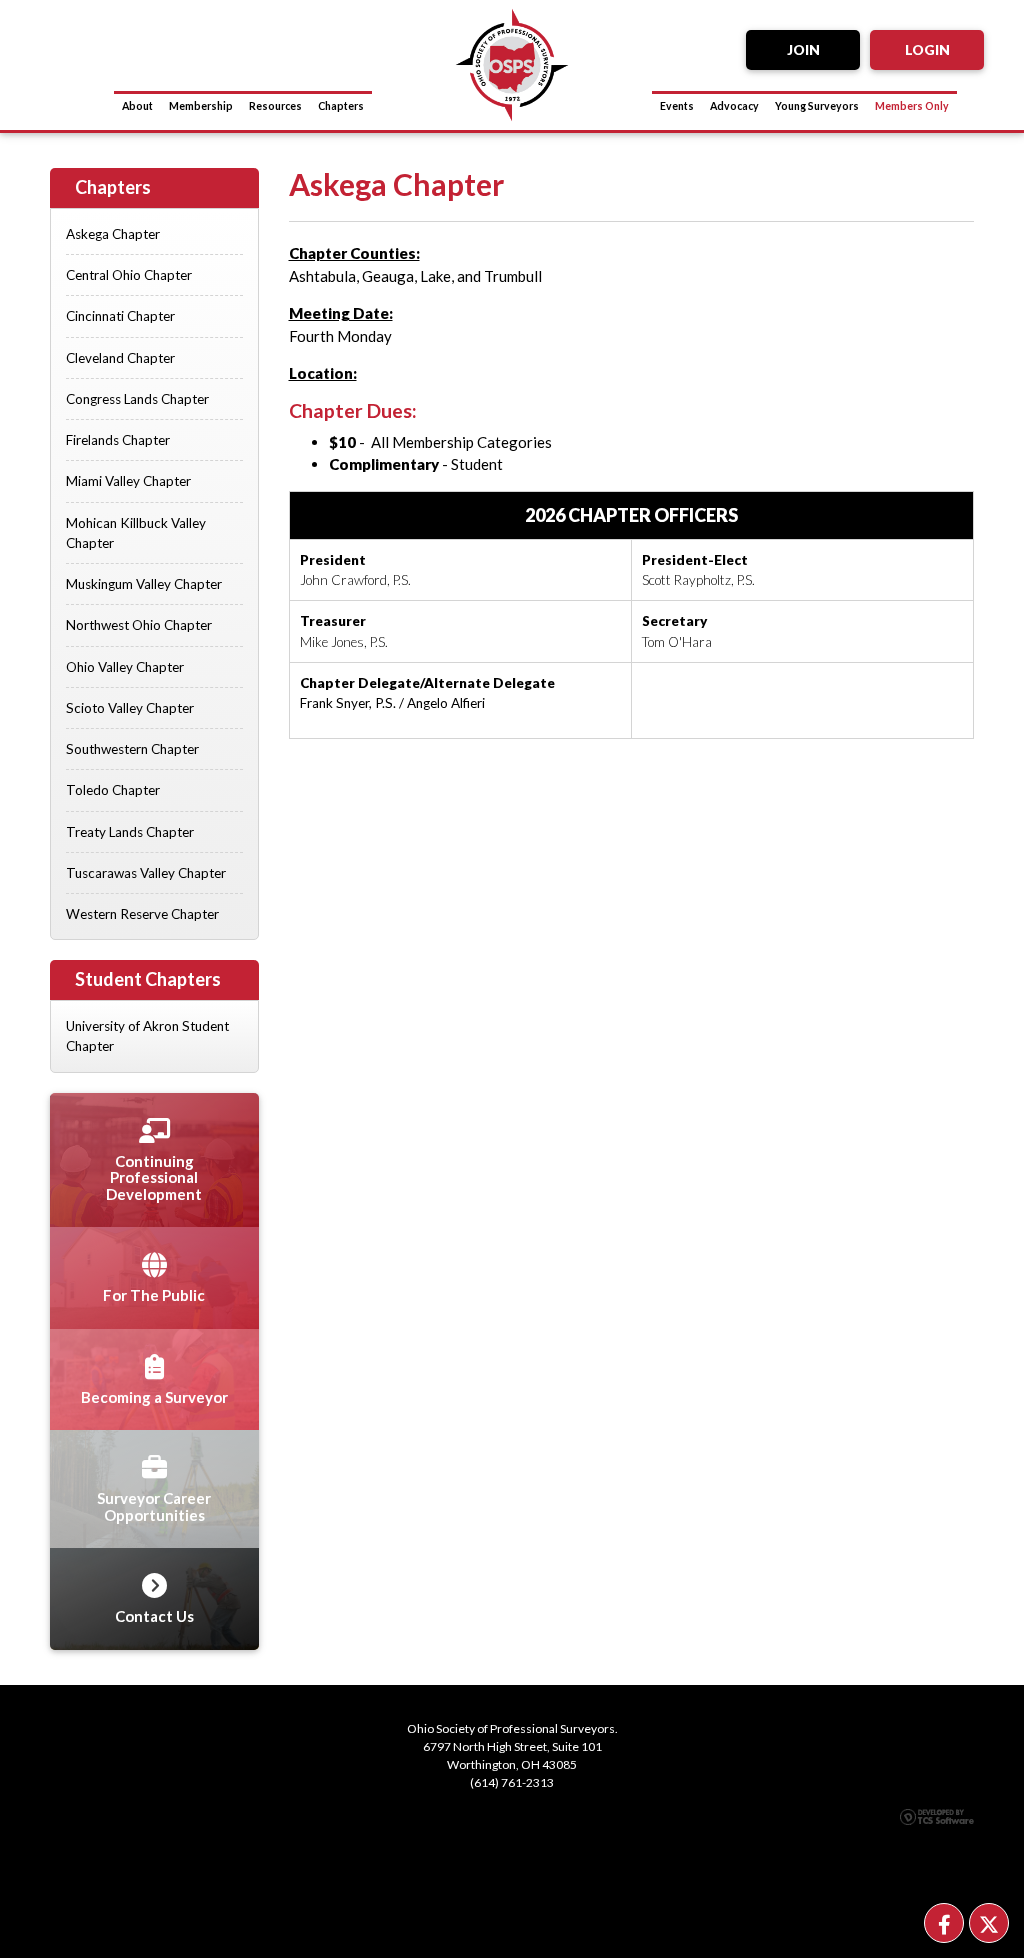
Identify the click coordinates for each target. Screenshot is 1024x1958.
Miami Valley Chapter (128, 481)
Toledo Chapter (113, 790)
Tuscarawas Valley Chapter (146, 873)
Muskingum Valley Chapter (144, 584)
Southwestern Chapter (132, 749)
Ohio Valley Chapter (125, 667)
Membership (201, 106)
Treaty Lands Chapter (130, 832)
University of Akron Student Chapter (147, 1036)
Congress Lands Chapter (137, 399)
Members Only (912, 106)
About (137, 106)
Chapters (341, 106)
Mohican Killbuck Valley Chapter (136, 533)
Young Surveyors (817, 106)
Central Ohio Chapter (129, 275)
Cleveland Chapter (120, 358)
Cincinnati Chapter (120, 316)
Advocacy (734, 106)
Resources (275, 106)
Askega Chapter (113, 234)
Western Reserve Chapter (142, 914)
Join (803, 50)
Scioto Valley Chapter (130, 708)
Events (677, 106)
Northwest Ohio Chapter (139, 625)
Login (927, 50)
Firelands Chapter (118, 440)
